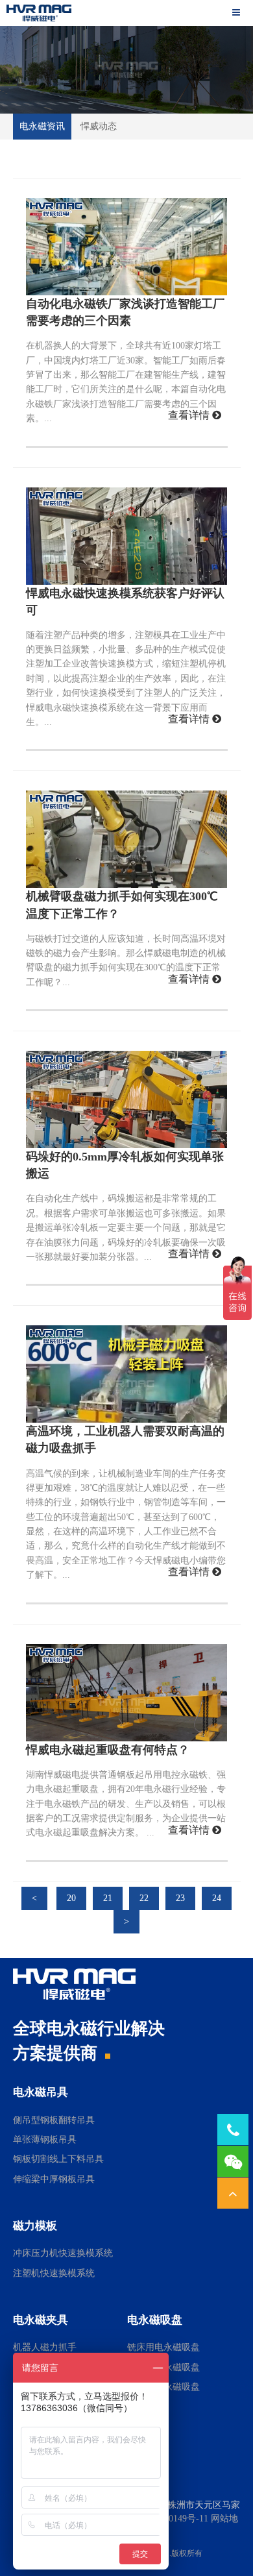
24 (217, 1898)
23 (180, 1898)
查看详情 (190, 415)
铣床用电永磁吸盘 (163, 2347)
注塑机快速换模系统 (54, 2273)
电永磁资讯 (42, 126)
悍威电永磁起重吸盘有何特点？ (108, 1750)
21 (108, 1898)
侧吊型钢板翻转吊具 (54, 2120)
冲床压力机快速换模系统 (63, 2253)
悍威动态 (99, 126)
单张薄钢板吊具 (45, 2140)
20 (71, 1898)
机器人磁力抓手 (45, 2347)
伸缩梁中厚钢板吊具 (54, 2179)
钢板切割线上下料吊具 (58, 2159)
